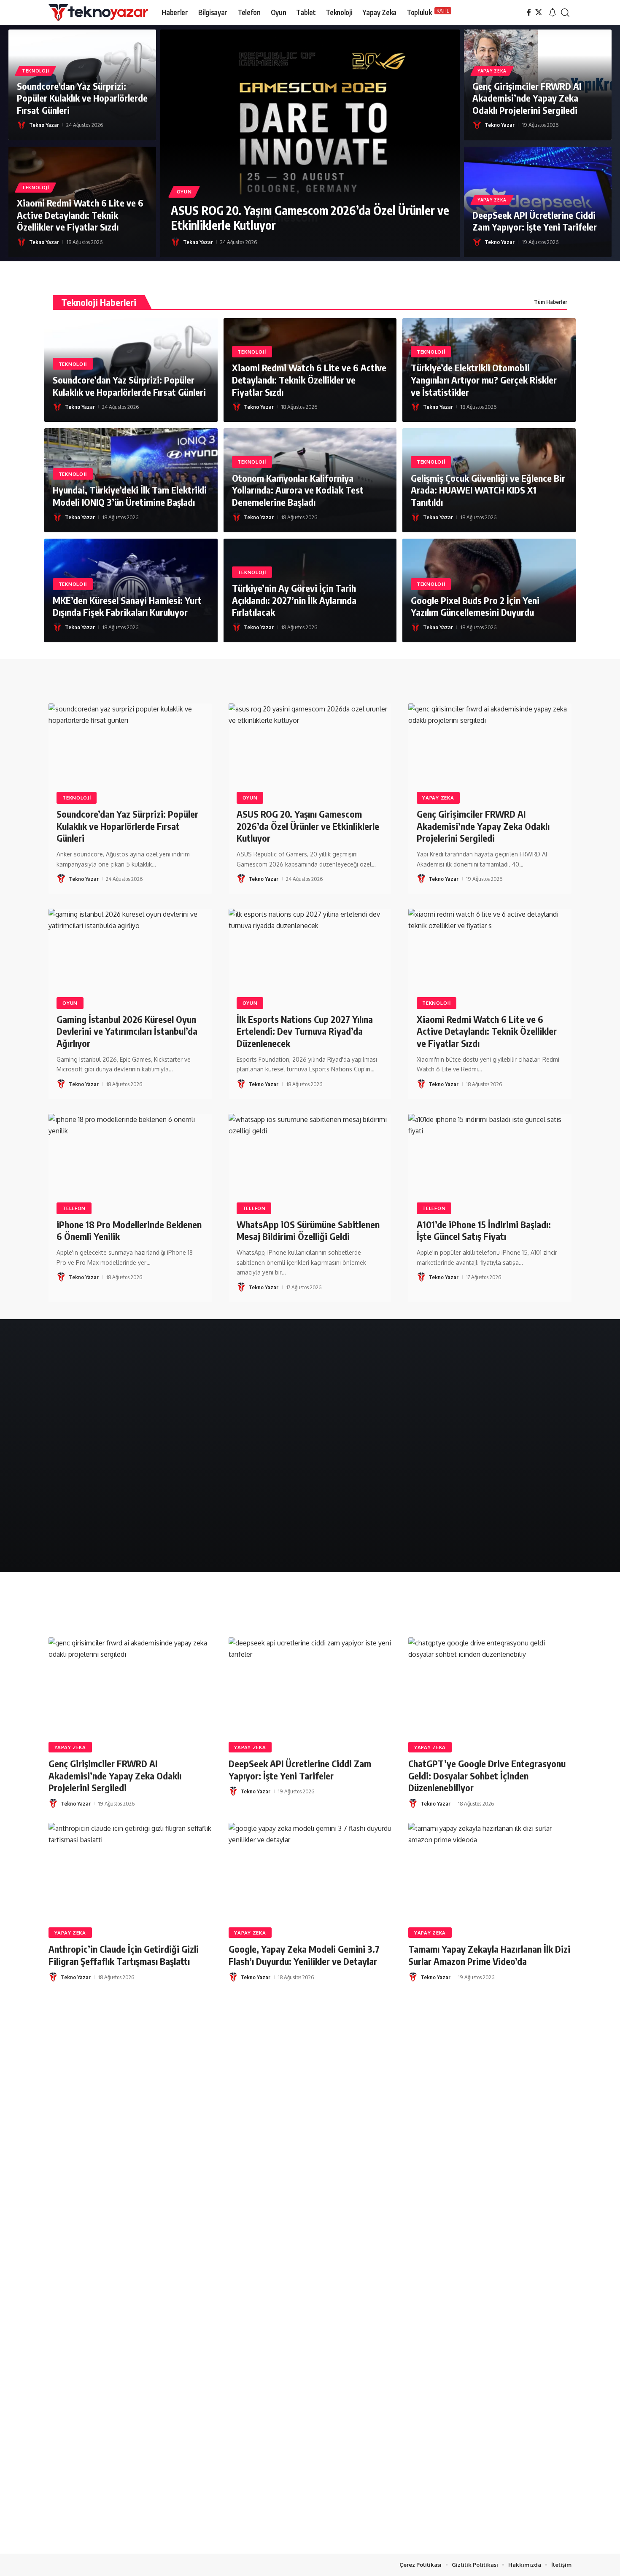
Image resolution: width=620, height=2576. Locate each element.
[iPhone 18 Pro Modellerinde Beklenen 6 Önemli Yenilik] (130, 1163)
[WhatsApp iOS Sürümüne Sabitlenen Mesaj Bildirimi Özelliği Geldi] (310, 1163)
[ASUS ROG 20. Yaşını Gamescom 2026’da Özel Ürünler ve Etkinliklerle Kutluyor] (310, 143)
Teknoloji (35, 71)
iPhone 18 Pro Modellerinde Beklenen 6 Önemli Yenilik (129, 1230)
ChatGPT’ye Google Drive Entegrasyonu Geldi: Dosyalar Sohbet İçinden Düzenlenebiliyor (487, 1775)
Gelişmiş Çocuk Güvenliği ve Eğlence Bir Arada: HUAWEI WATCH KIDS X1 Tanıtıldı (488, 490)
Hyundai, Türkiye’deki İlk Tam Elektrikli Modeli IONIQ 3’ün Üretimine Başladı (130, 496)
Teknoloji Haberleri (99, 302)
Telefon (74, 1208)
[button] (553, 13)
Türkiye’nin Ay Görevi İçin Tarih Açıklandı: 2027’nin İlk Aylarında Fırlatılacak (294, 600)
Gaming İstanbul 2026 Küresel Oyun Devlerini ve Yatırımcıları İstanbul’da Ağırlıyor (127, 1031)
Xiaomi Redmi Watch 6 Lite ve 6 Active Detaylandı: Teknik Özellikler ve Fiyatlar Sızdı (80, 215)
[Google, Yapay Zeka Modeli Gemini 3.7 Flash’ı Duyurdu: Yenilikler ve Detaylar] (310, 1872)
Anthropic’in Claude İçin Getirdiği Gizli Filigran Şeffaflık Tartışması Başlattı (124, 1955)
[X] (539, 12)
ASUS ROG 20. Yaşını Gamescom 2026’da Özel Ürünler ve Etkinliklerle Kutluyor (310, 217)
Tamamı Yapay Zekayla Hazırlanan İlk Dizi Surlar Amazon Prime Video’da (489, 1955)
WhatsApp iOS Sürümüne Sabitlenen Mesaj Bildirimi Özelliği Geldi (308, 1230)
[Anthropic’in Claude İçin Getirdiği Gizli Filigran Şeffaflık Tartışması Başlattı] (130, 1872)
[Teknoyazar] (98, 13)
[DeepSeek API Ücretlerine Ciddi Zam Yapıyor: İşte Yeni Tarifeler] (310, 1686)
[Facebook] (529, 12)
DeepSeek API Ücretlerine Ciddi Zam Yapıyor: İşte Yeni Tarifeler (535, 221)
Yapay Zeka (492, 71)
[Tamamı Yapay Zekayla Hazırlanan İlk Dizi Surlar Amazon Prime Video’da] (490, 1872)
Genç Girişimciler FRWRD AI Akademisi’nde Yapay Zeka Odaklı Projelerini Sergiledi (527, 98)
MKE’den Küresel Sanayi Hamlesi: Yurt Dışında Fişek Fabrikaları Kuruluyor (127, 606)
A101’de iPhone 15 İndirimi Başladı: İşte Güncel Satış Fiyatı (484, 1230)
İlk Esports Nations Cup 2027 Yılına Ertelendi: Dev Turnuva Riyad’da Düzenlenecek (305, 1031)
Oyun (184, 192)
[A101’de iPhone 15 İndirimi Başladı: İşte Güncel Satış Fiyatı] (490, 1163)
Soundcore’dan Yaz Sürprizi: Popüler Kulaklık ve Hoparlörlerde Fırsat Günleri (82, 98)
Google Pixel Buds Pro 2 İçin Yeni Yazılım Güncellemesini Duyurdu (475, 606)
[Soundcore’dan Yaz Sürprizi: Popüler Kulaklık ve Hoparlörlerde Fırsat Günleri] (130, 752)
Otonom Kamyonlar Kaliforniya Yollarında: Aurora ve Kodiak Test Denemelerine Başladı (298, 490)
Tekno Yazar (44, 125)
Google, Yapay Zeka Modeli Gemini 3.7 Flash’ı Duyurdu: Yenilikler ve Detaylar (304, 1955)
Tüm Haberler (551, 302)
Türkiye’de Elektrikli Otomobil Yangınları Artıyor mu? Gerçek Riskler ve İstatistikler (484, 380)
